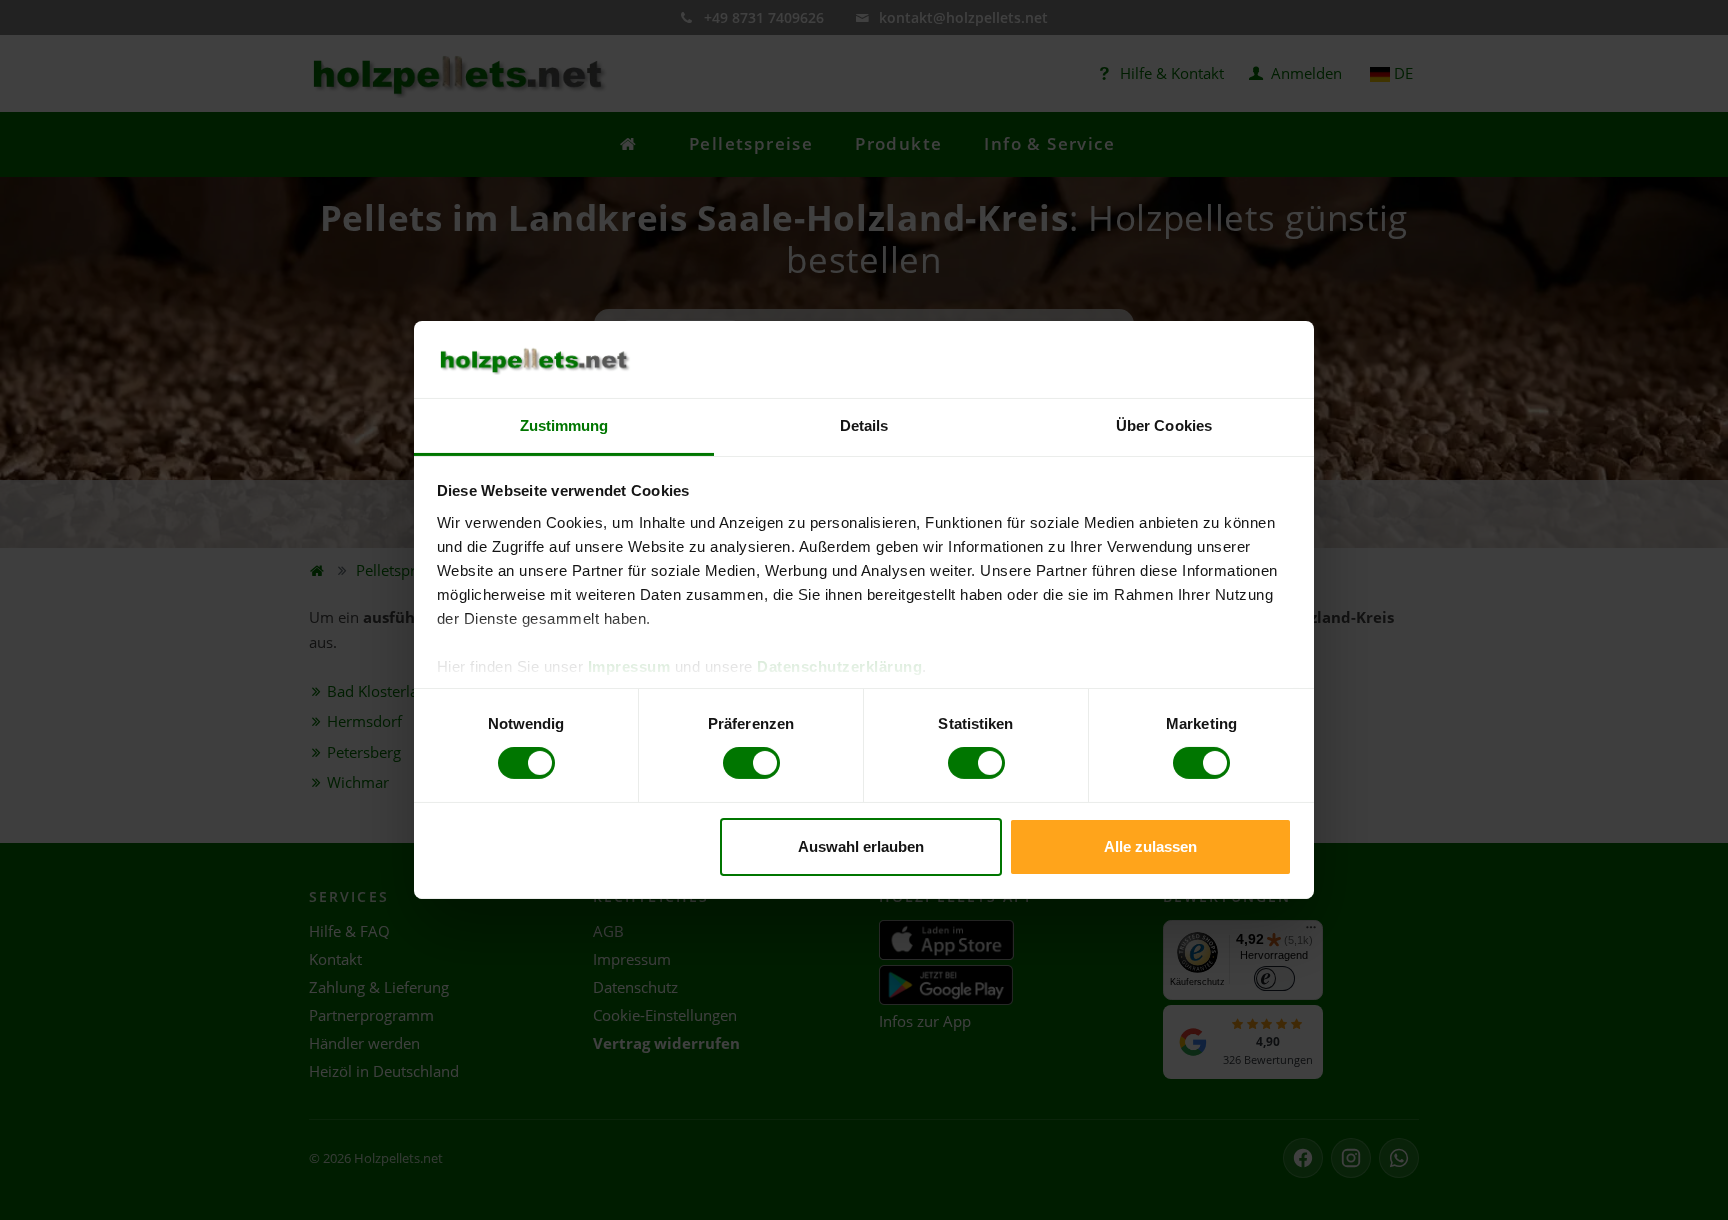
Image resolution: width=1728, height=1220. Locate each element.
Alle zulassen (1150, 846)
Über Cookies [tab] (1164, 425)
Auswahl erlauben (861, 846)
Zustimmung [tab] (564, 425)
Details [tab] (864, 425)
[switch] (751, 763)
